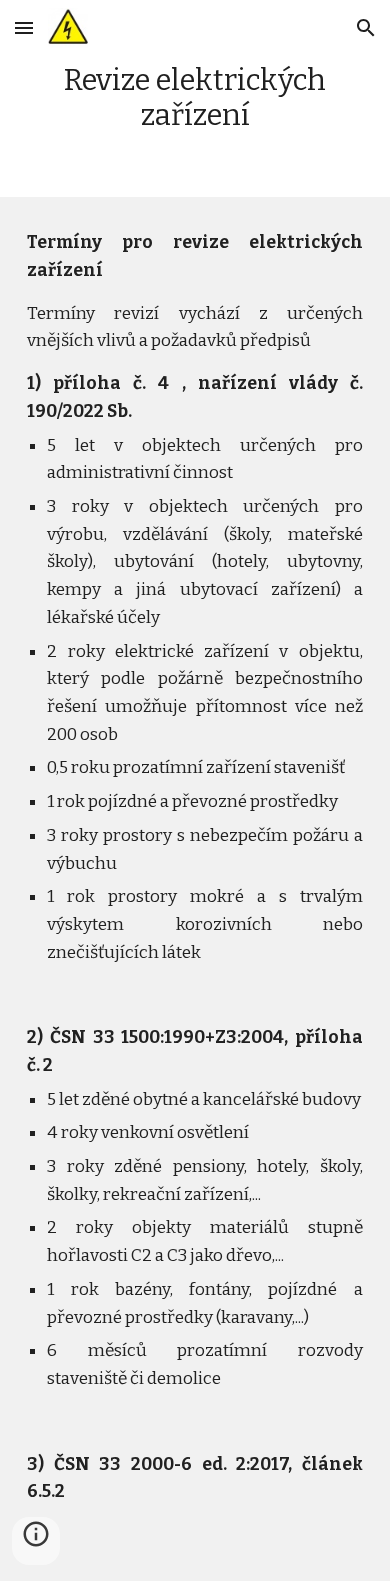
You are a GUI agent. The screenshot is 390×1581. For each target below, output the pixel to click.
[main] (195, 98)
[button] (24, 27)
